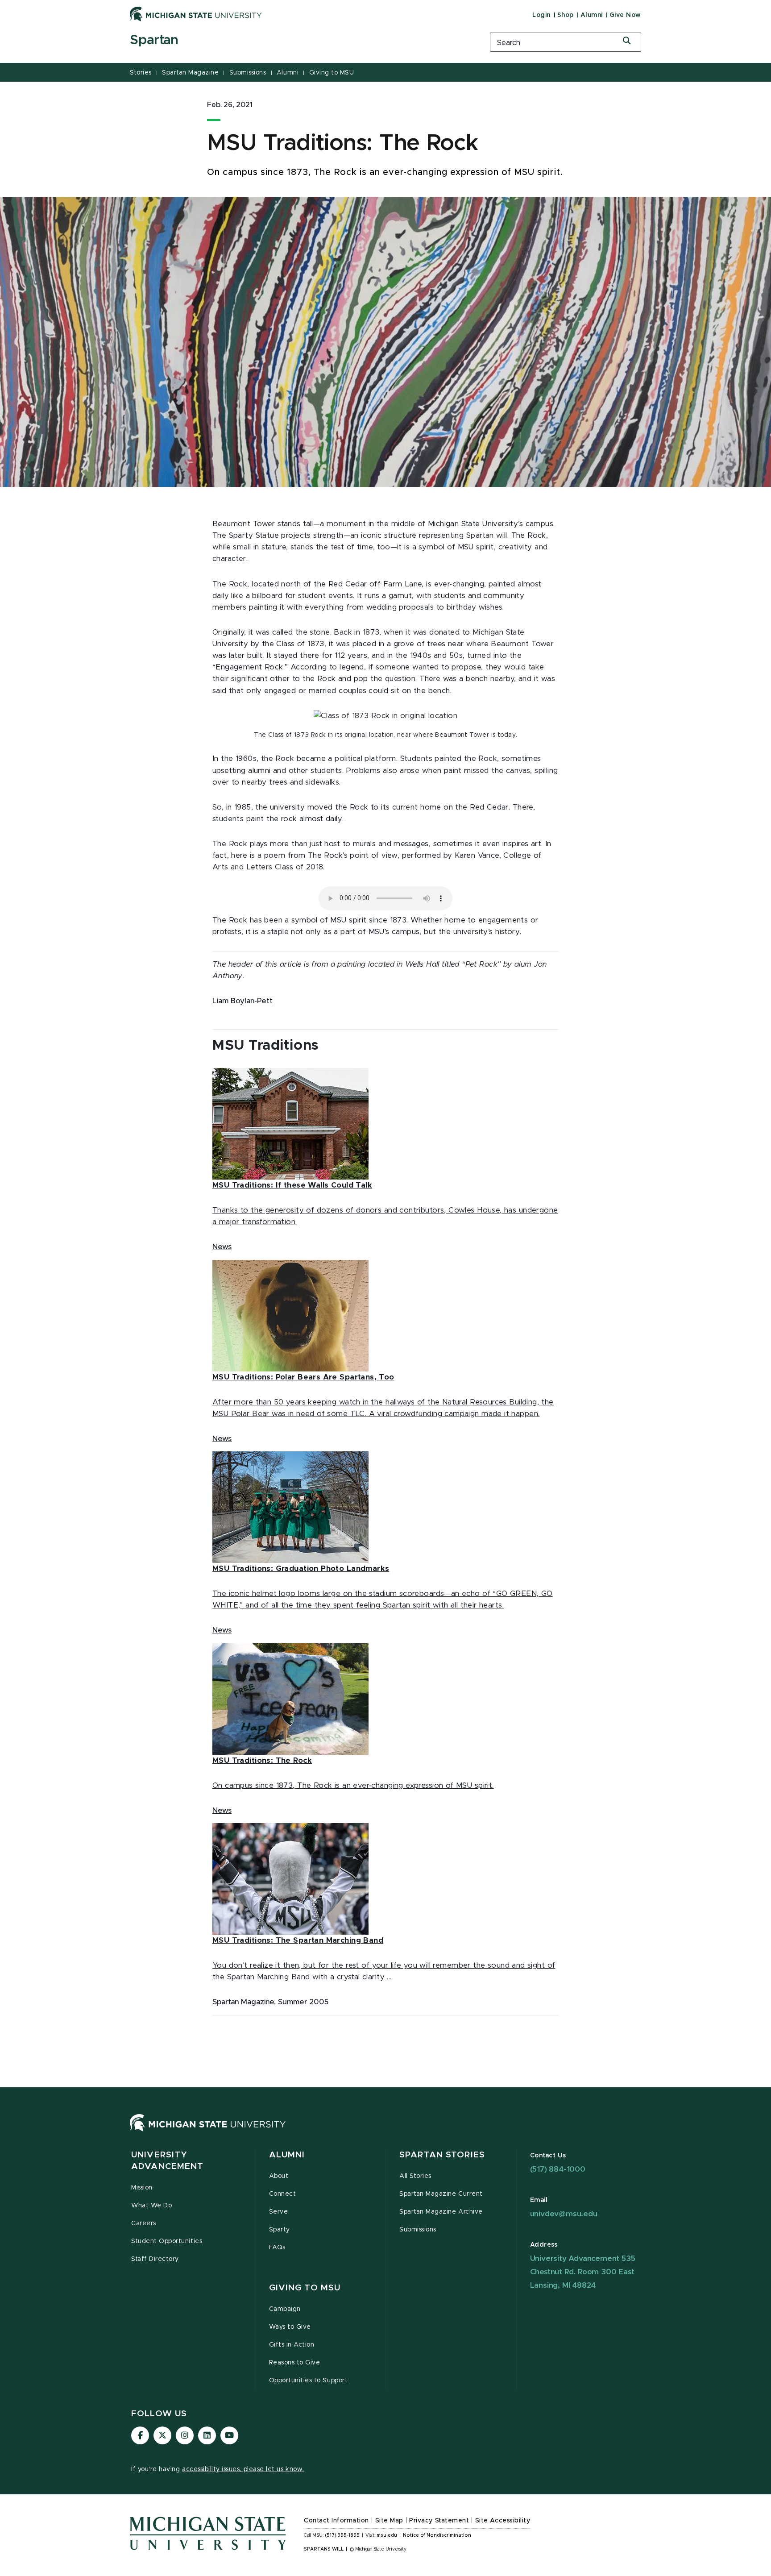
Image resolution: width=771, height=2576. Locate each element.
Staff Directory (155, 2259)
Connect (283, 2194)
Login (541, 15)
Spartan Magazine (190, 73)
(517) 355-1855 (342, 2535)
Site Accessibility (503, 2521)
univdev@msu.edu (564, 2214)
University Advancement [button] (167, 2161)
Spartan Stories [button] (442, 2155)
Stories (141, 73)
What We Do (151, 2206)
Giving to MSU (332, 73)
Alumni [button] (287, 2155)
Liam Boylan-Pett (242, 1001)
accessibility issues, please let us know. (243, 2469)
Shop (566, 15)
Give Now (625, 15)
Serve (279, 2212)
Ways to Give (290, 2327)
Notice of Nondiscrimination (437, 2535)
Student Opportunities (167, 2241)
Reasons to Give (295, 2363)
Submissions (248, 73)
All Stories (415, 2176)
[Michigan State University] (196, 14)
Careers (144, 2223)
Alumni (592, 15)
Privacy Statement (439, 2521)
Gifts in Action (292, 2345)
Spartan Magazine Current (441, 2194)
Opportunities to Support (309, 2381)
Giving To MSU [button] (305, 2288)
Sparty (280, 2230)
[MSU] (208, 2131)
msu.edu (387, 2535)
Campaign (285, 2309)
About (279, 2176)
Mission (142, 2188)
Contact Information (336, 2521)
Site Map (389, 2521)
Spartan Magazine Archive (441, 2212)
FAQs (277, 2248)
